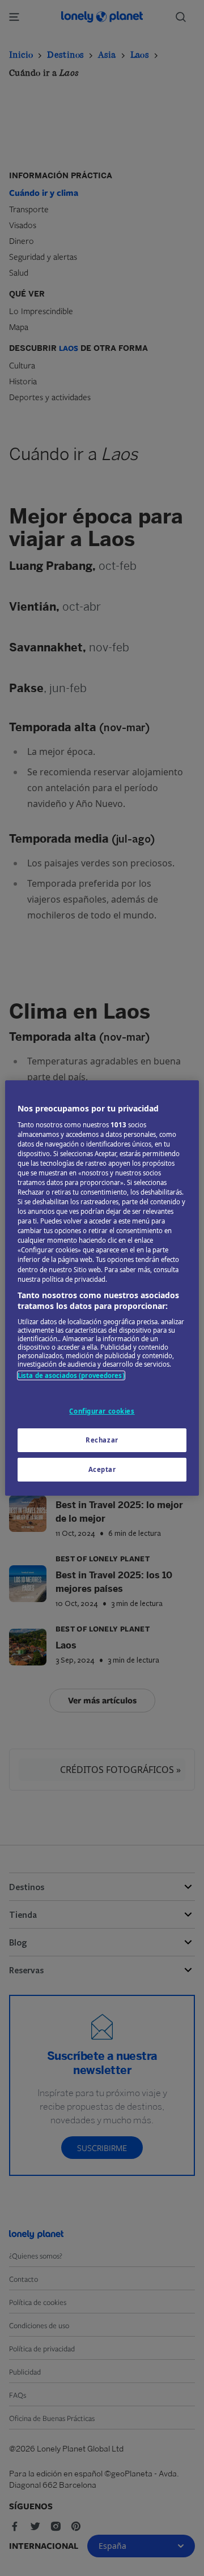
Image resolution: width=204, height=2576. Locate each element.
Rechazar (102, 1440)
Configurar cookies (102, 1411)
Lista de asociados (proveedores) (71, 1375)
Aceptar (102, 1469)
